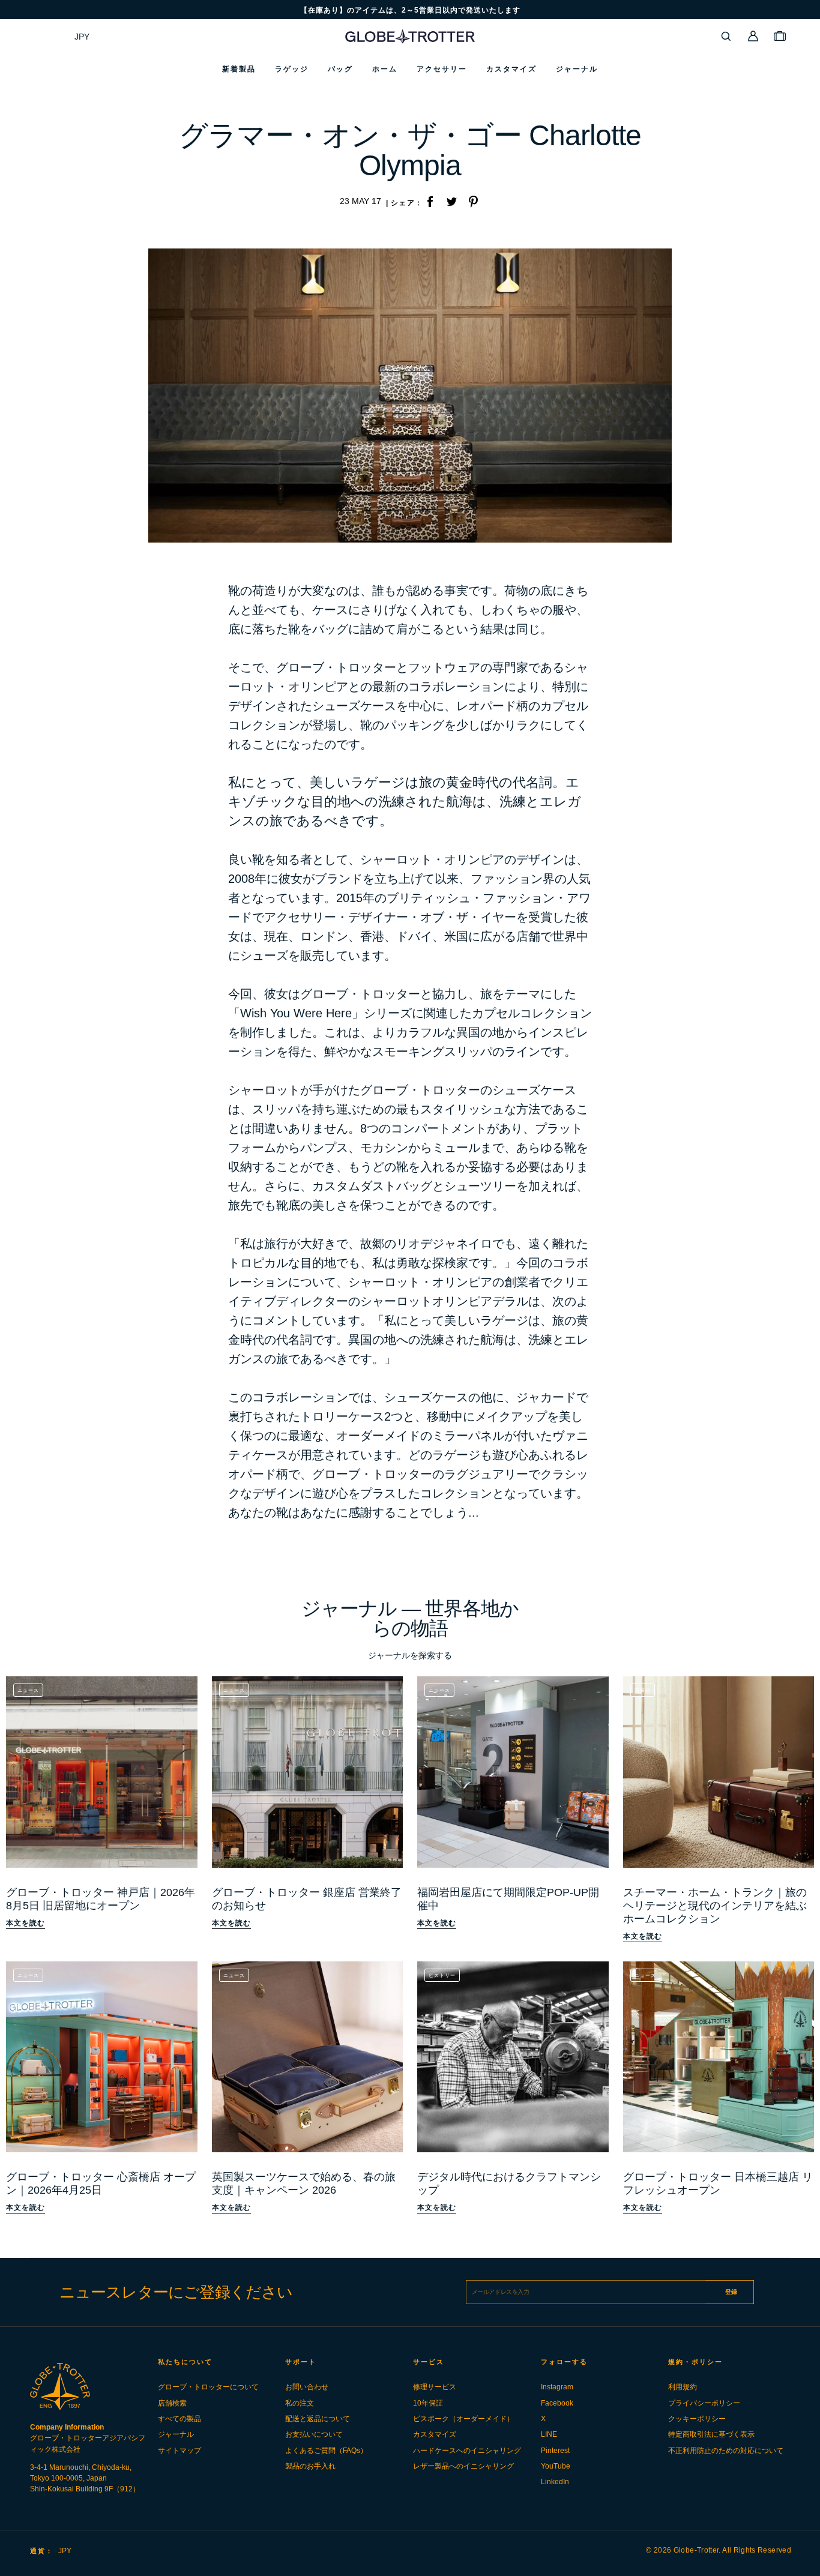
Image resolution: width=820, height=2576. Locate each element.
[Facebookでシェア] (430, 203)
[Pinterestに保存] (473, 203)
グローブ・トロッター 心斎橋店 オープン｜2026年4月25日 (101, 2183)
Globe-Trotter (696, 2550)
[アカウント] (753, 36)
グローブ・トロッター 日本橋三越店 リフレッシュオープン (718, 2183)
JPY (82, 37)
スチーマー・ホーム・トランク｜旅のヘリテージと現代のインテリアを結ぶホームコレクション (715, 1906)
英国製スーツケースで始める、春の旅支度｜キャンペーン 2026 (304, 2183)
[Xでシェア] (451, 203)
